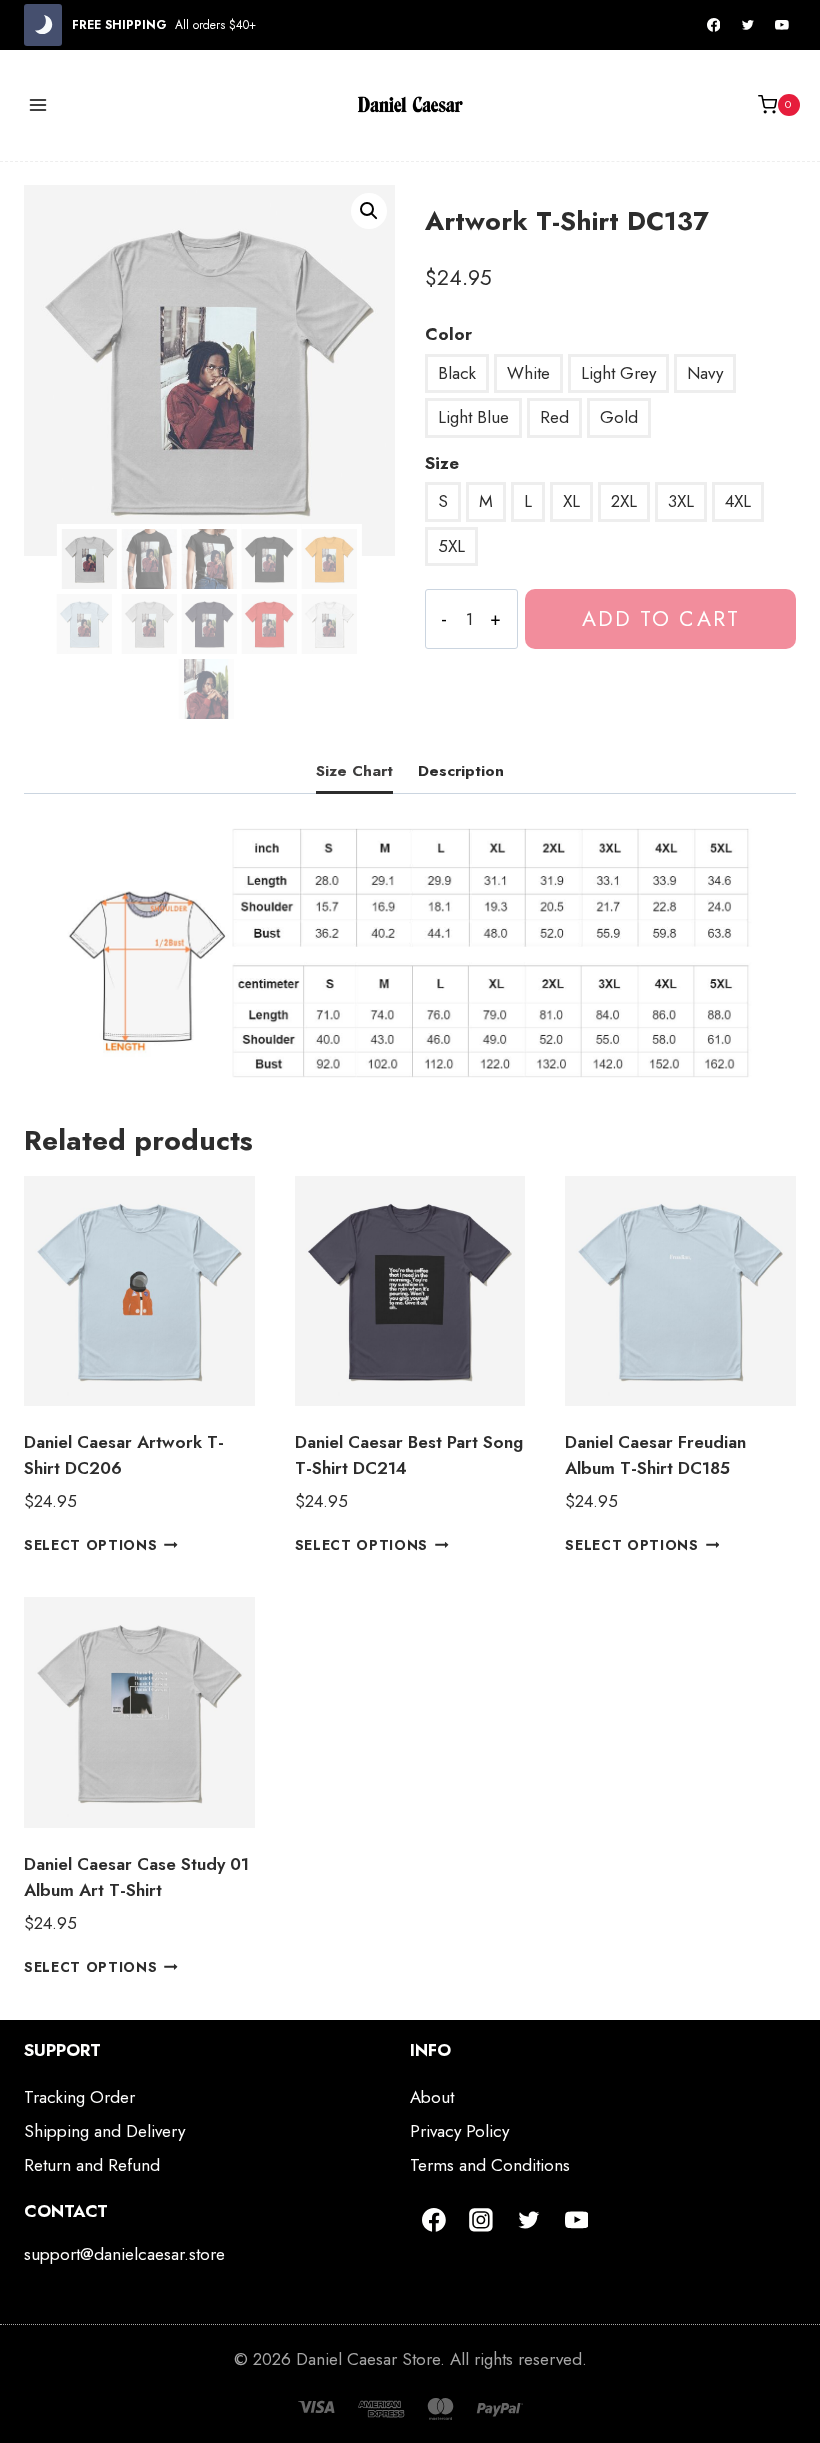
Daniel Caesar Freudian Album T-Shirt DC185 (655, 1455)
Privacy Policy (459, 2131)
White (528, 373)
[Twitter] (748, 25)
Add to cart (661, 618)
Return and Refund (92, 2165)
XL (571, 501)
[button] (369, 211)
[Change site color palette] (43, 25)
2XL (624, 501)
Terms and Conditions (490, 2165)
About (432, 2097)
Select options (91, 1545)
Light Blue (473, 417)
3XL (681, 501)
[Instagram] (482, 2220)
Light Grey (618, 373)
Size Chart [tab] (354, 771)
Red (554, 417)
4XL (738, 501)
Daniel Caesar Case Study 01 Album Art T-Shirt (136, 1877)
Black (457, 373)
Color (448, 334)
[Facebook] (714, 25)
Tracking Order (79, 2097)
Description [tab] (461, 771)
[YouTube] (782, 25)
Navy (705, 373)
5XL (451, 546)
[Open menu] (38, 104)
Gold (619, 417)
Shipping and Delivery (104, 2131)
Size (442, 463)
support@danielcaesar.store (124, 2254)
